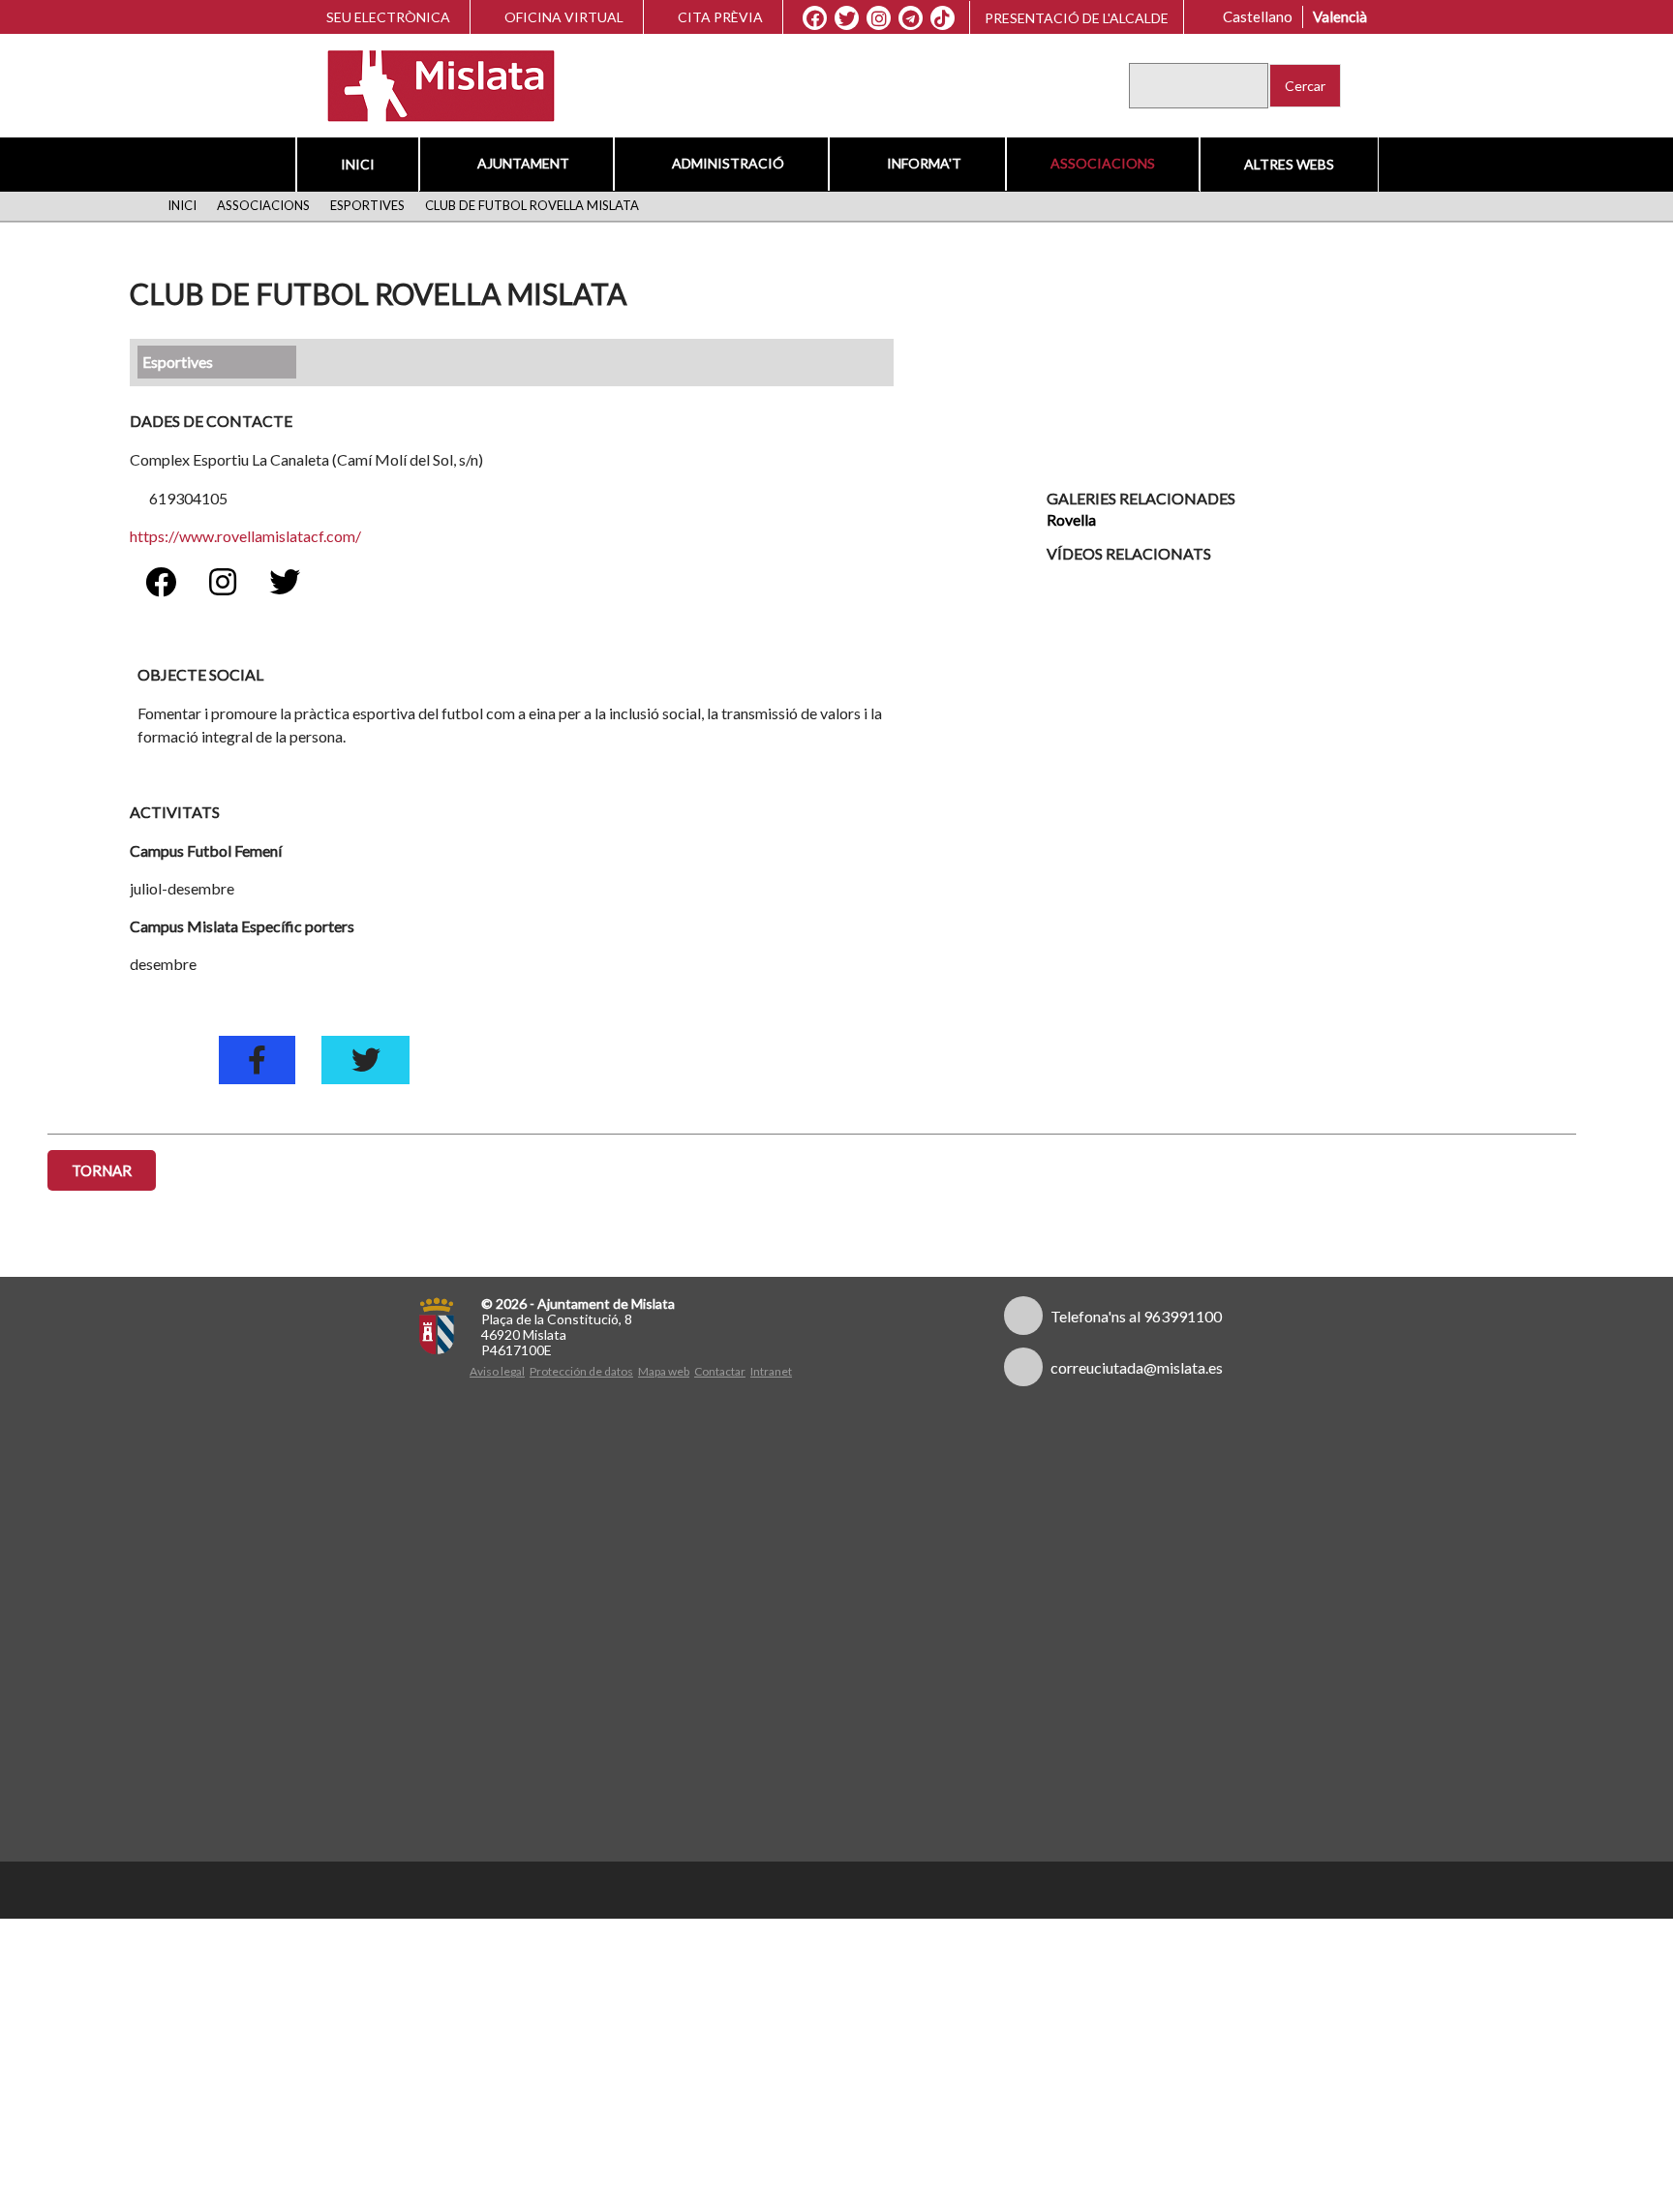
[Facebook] (820, 18)
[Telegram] (915, 18)
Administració (727, 163)
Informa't (921, 163)
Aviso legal (497, 1371)
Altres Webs (1286, 164)
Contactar (720, 1371)
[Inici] (428, 84)
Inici (361, 164)
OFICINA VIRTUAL (564, 17)
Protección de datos (581, 1371)
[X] (852, 18)
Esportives (362, 205)
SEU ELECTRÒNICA (385, 17)
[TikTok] (948, 18)
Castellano (1262, 16)
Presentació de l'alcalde (1081, 18)
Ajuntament (524, 163)
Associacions (1100, 163)
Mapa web (664, 1371)
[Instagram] (883, 18)
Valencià (1345, 16)
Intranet (771, 1371)
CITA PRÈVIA (725, 17)
